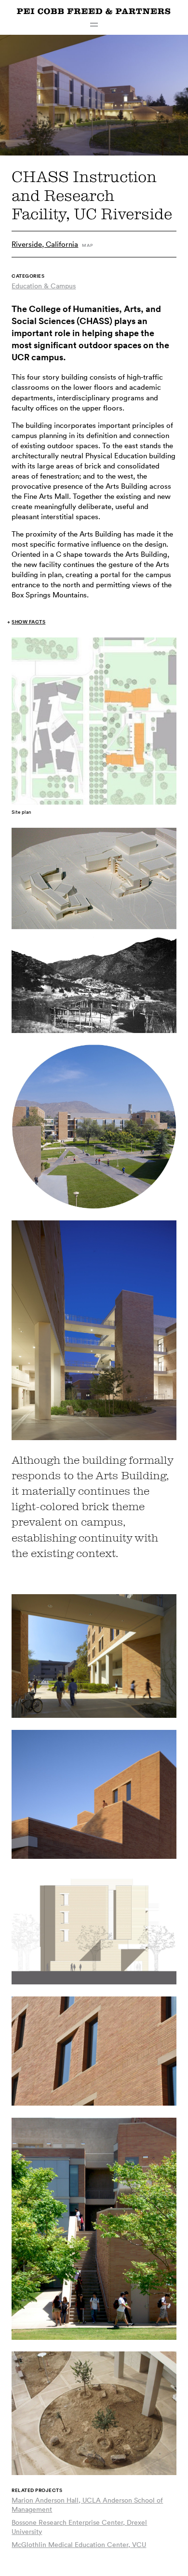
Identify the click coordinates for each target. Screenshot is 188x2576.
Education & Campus (44, 286)
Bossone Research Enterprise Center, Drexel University (79, 2527)
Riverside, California (45, 244)
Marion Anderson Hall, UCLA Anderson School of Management (87, 2505)
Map (87, 245)
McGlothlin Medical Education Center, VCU (79, 2545)
